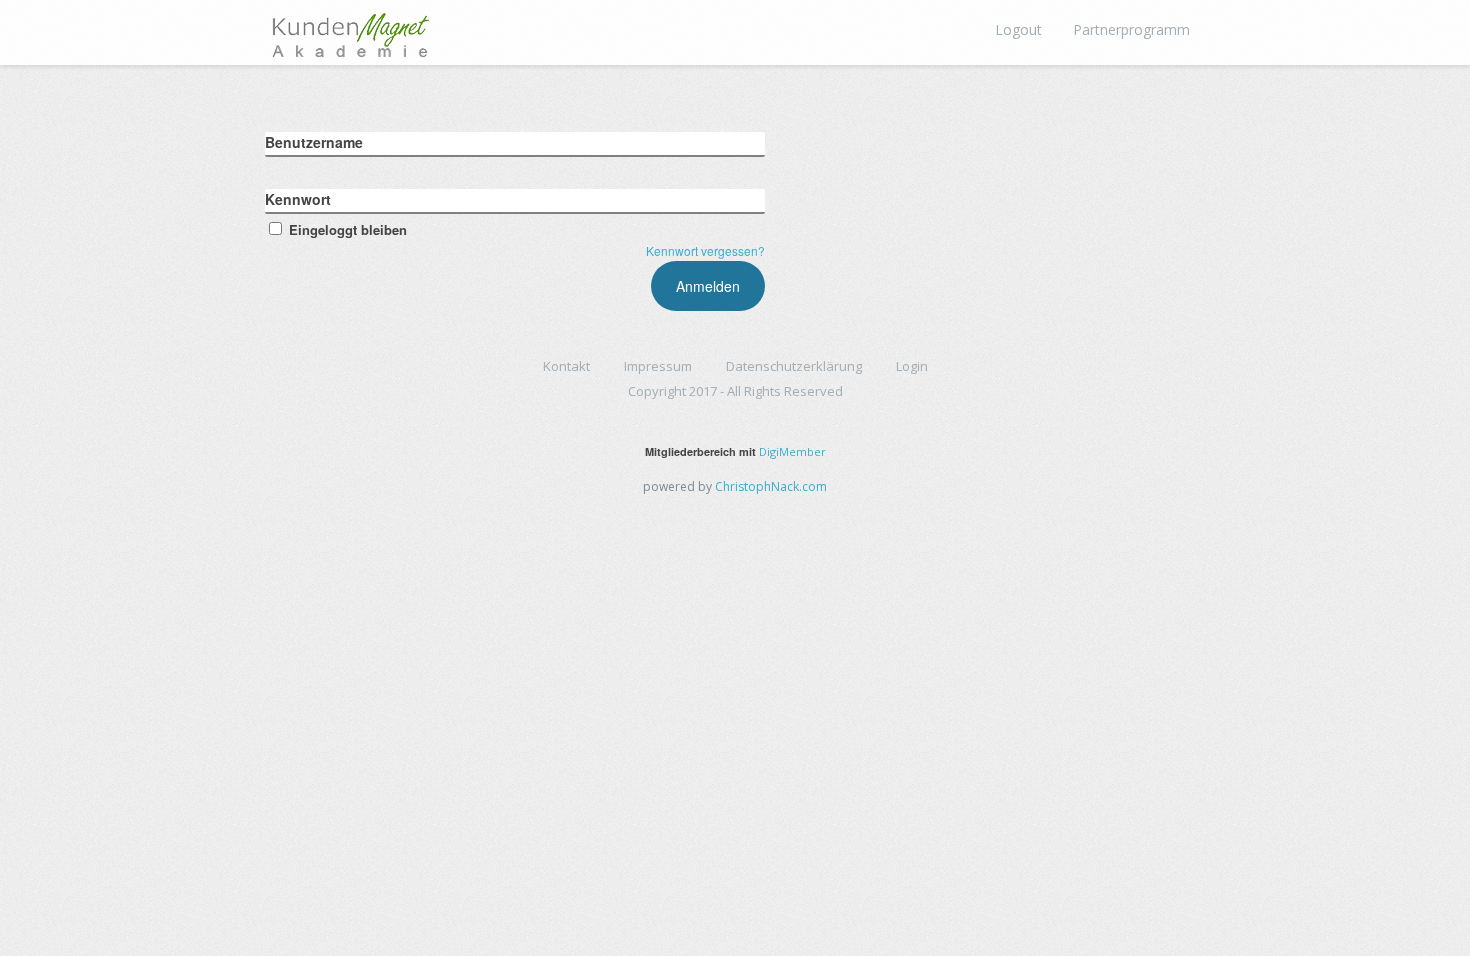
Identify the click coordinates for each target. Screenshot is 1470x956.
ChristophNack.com (771, 486)
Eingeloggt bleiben (348, 229)
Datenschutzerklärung (794, 366)
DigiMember (792, 451)
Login (912, 366)
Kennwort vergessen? (705, 250)
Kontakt (566, 366)
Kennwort (298, 199)
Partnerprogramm (1131, 29)
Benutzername (314, 142)
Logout (1018, 29)
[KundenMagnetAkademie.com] (350, 29)
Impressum (658, 366)
